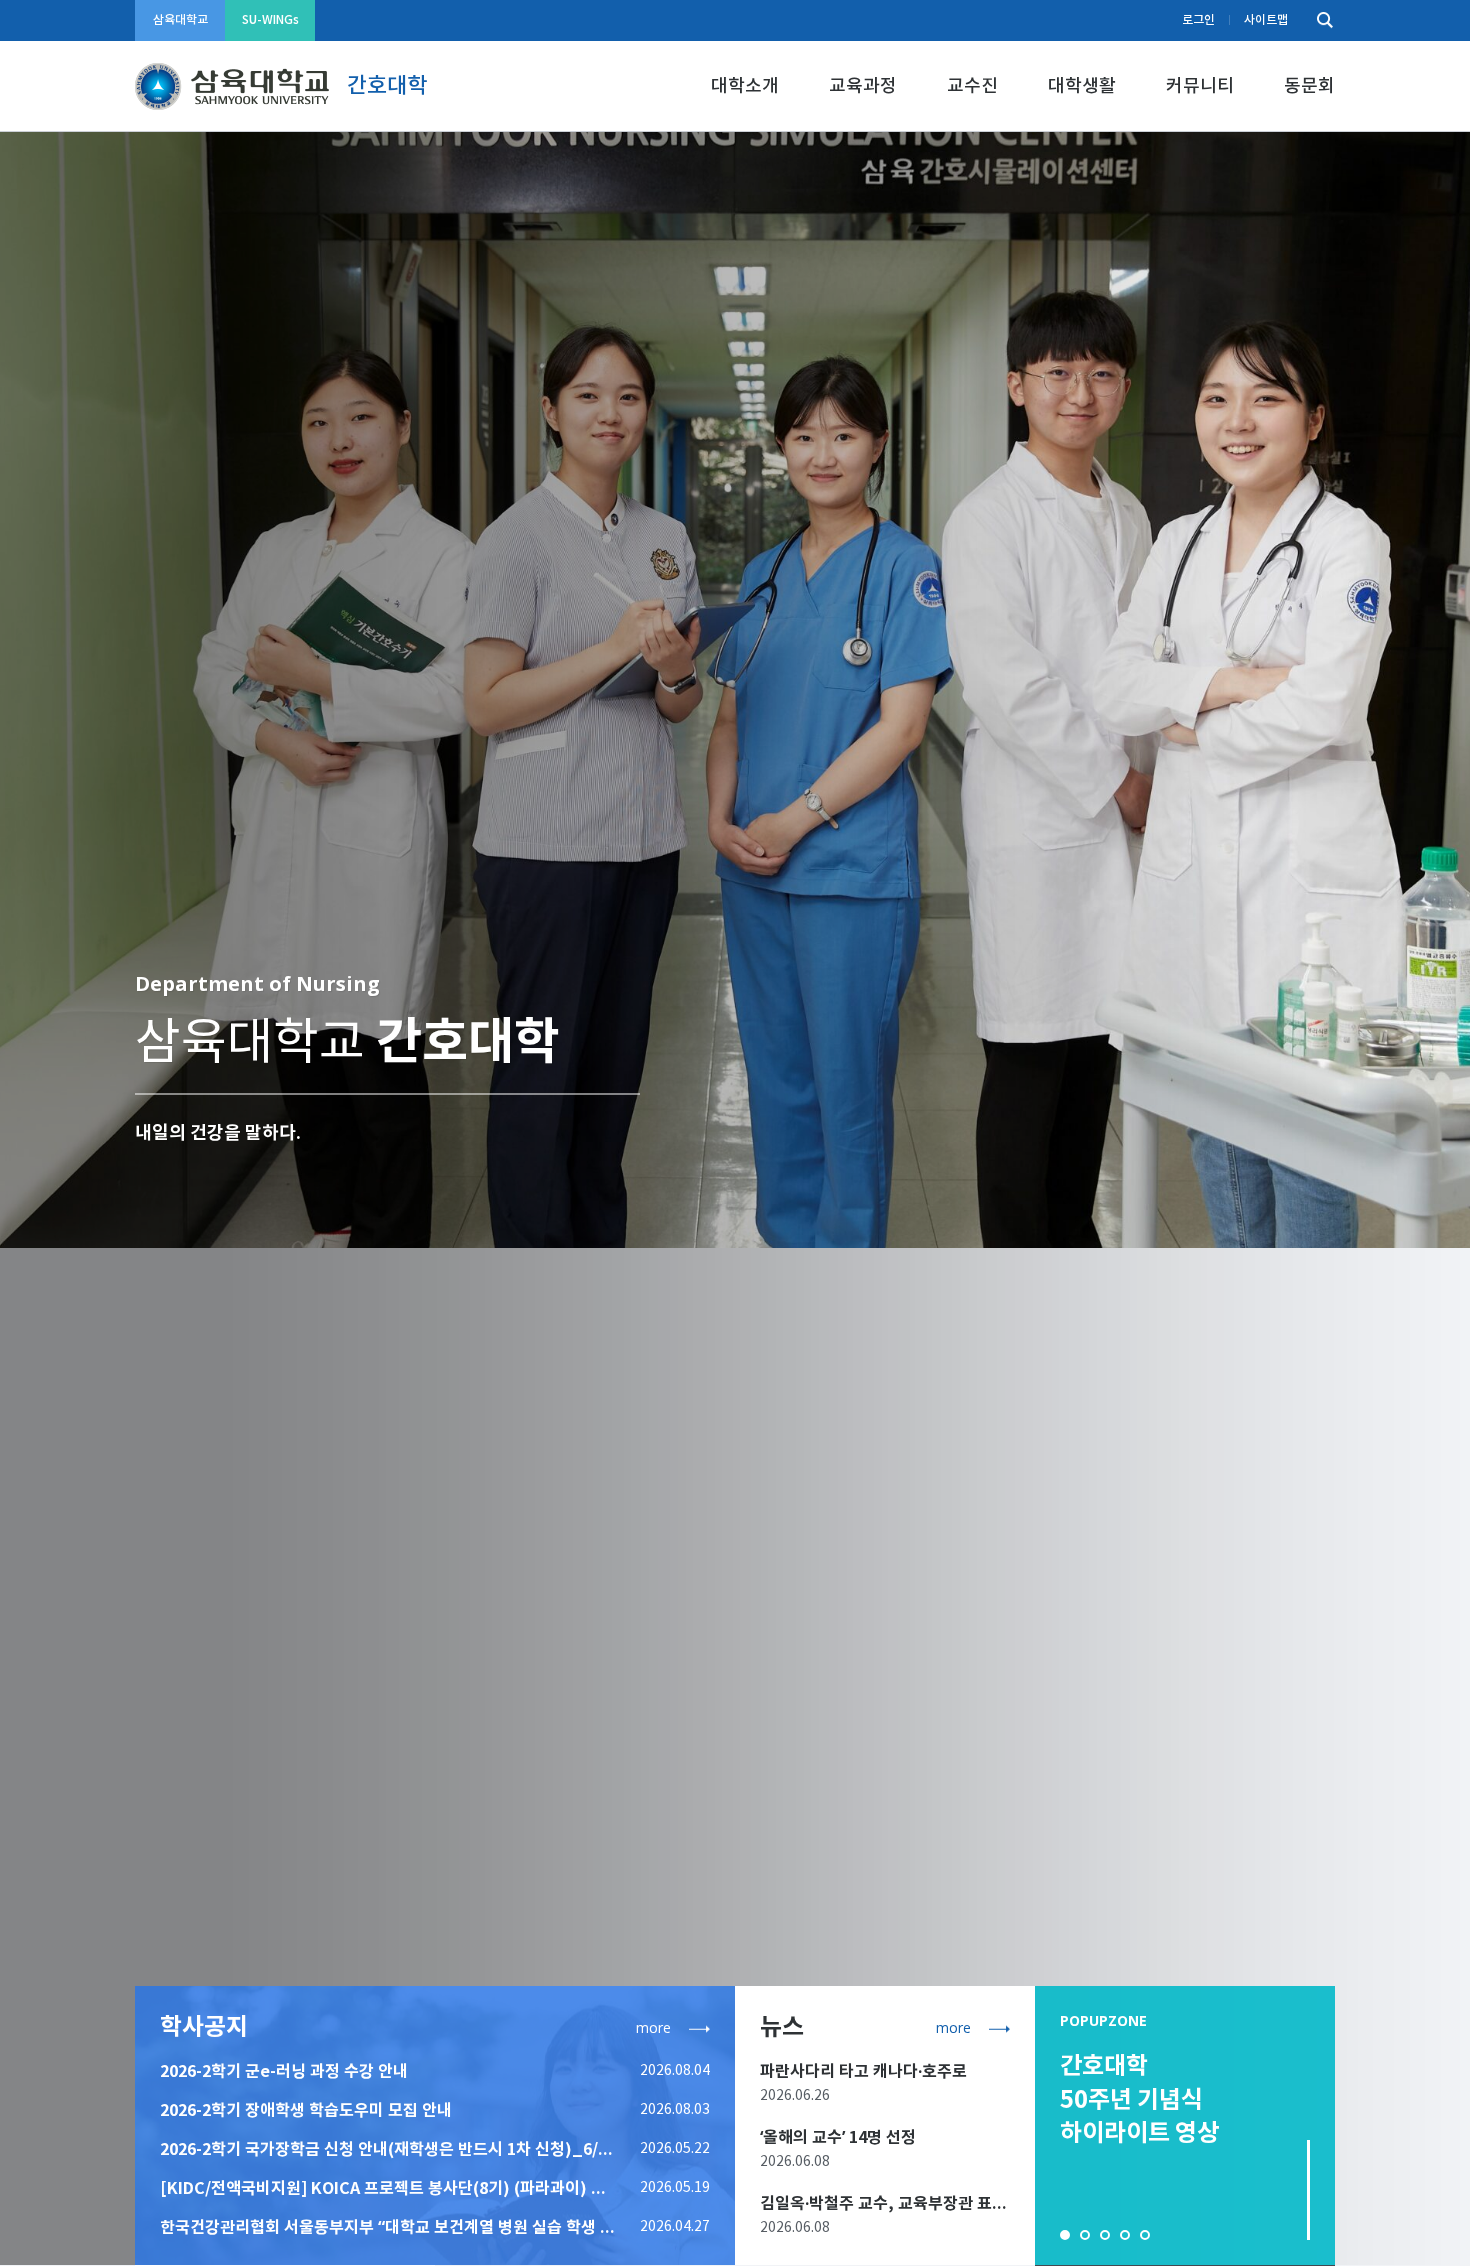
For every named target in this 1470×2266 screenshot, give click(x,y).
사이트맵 (1266, 20)
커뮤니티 (1200, 86)
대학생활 (1082, 86)
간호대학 (387, 86)
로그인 (1198, 20)
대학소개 (745, 86)
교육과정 (863, 86)
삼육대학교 (180, 20)
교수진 (972, 86)
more (653, 2027)
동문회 (1309, 86)
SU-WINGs (270, 20)
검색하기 (1320, 20)
